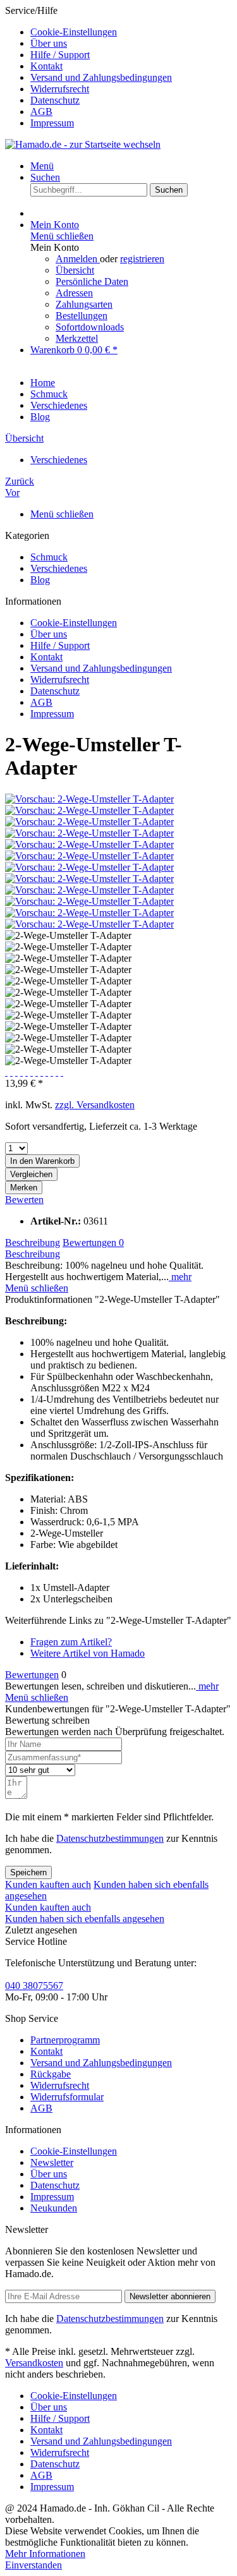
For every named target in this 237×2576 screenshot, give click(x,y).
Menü (42, 166)
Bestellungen (82, 316)
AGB (41, 112)
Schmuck (49, 557)
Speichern (28, 1872)
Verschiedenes (59, 568)
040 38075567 (34, 1986)
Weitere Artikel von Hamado (88, 1653)
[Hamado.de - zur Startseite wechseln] (83, 144)
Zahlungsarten (84, 304)
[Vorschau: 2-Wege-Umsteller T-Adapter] (89, 799)
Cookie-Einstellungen (74, 32)
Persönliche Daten (92, 281)
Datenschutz (55, 100)
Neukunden (54, 2208)
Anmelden (78, 259)
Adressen (74, 293)
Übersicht (75, 270)
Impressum (52, 123)
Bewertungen (93, 1243)
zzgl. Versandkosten (95, 1105)
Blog (40, 580)
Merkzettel (77, 338)
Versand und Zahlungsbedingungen (101, 77)
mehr (180, 1277)
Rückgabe (51, 2074)
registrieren (142, 259)
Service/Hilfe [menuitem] (88, 67)
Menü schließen (62, 236)
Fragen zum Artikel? (71, 1642)
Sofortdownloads (90, 327)
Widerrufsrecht (60, 89)
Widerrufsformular (67, 2097)
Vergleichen (31, 1174)
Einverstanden (33, 2565)
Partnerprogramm (65, 2040)
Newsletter (52, 2162)
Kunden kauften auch (48, 1884)
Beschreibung (33, 1243)
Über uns (49, 43)
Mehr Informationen (45, 2554)
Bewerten (24, 1200)
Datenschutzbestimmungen (110, 1838)
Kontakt (46, 66)
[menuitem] (131, 32)
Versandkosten (34, 2363)
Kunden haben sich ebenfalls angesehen (85, 1919)
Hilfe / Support (60, 55)
